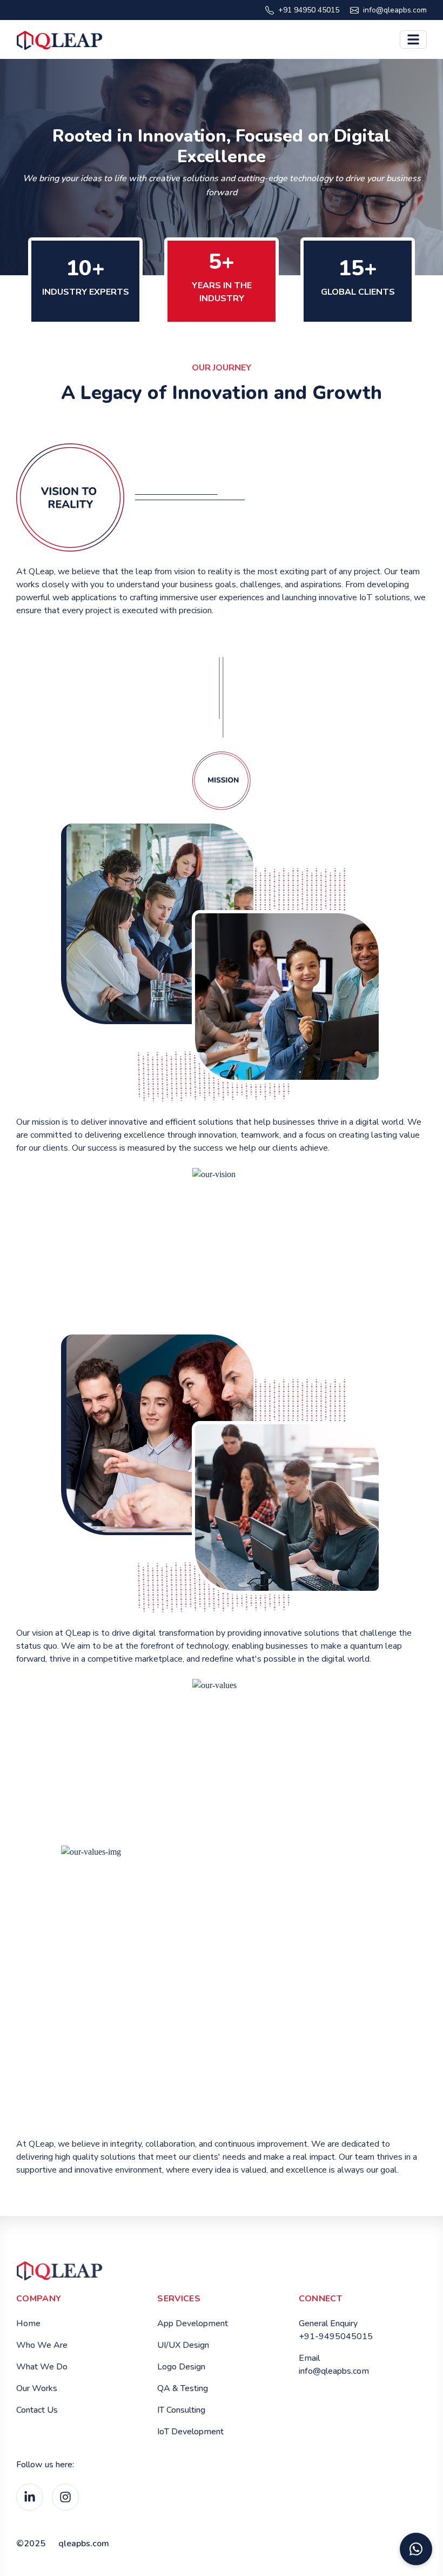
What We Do (42, 2367)
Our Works (37, 2388)
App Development (193, 2323)
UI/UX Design (183, 2345)
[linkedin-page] (30, 2497)
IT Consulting (181, 2410)
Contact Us (37, 2410)
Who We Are (42, 2345)
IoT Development (190, 2432)
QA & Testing (183, 2388)
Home (28, 2323)
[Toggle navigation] (413, 39)
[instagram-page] (65, 2497)
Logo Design (181, 2367)
